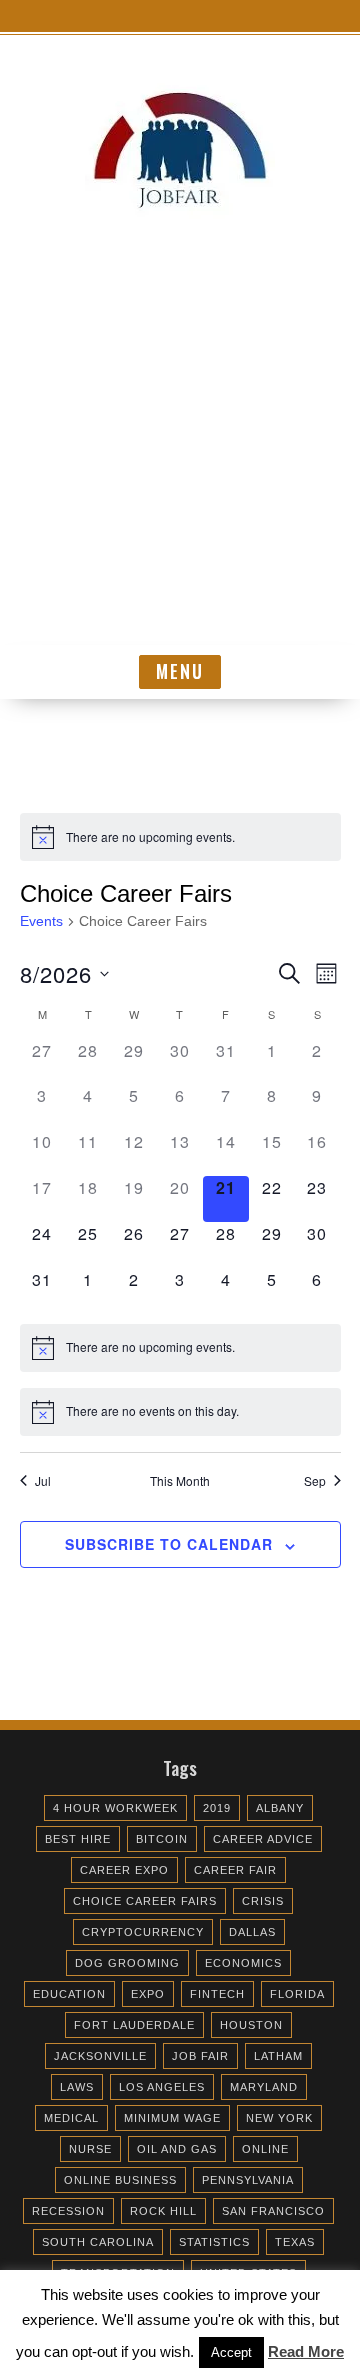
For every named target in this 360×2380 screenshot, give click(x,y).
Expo (148, 1994)
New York (279, 2118)
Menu (180, 671)
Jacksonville (100, 2056)
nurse (90, 2149)
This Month (180, 1481)
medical (71, 2118)
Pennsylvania (248, 2180)
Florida (297, 1994)
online (265, 2149)
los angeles (162, 2087)
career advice (263, 1839)
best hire (78, 1839)
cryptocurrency (143, 1932)
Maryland (264, 2087)
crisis (263, 1901)
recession (68, 2211)
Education (69, 1994)
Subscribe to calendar (169, 1544)
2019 (217, 1808)
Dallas (252, 1932)
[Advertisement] (180, 455)
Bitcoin (162, 1839)
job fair (200, 2056)
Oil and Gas (177, 2149)
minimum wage (172, 2118)
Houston (251, 2025)
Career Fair (235, 1870)
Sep (315, 1481)
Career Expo (124, 1870)
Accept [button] (231, 2352)
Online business (120, 2180)
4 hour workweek (115, 1808)
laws (77, 2087)
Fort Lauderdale (134, 2025)
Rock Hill (163, 2211)
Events (41, 921)
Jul (43, 1481)
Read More (306, 2351)
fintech (217, 1994)
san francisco (273, 2211)
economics (243, 1963)
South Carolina (98, 2242)
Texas (295, 2242)
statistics (214, 2242)
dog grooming (127, 1963)
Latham (278, 2056)
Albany (280, 1808)
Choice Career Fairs (145, 1901)
